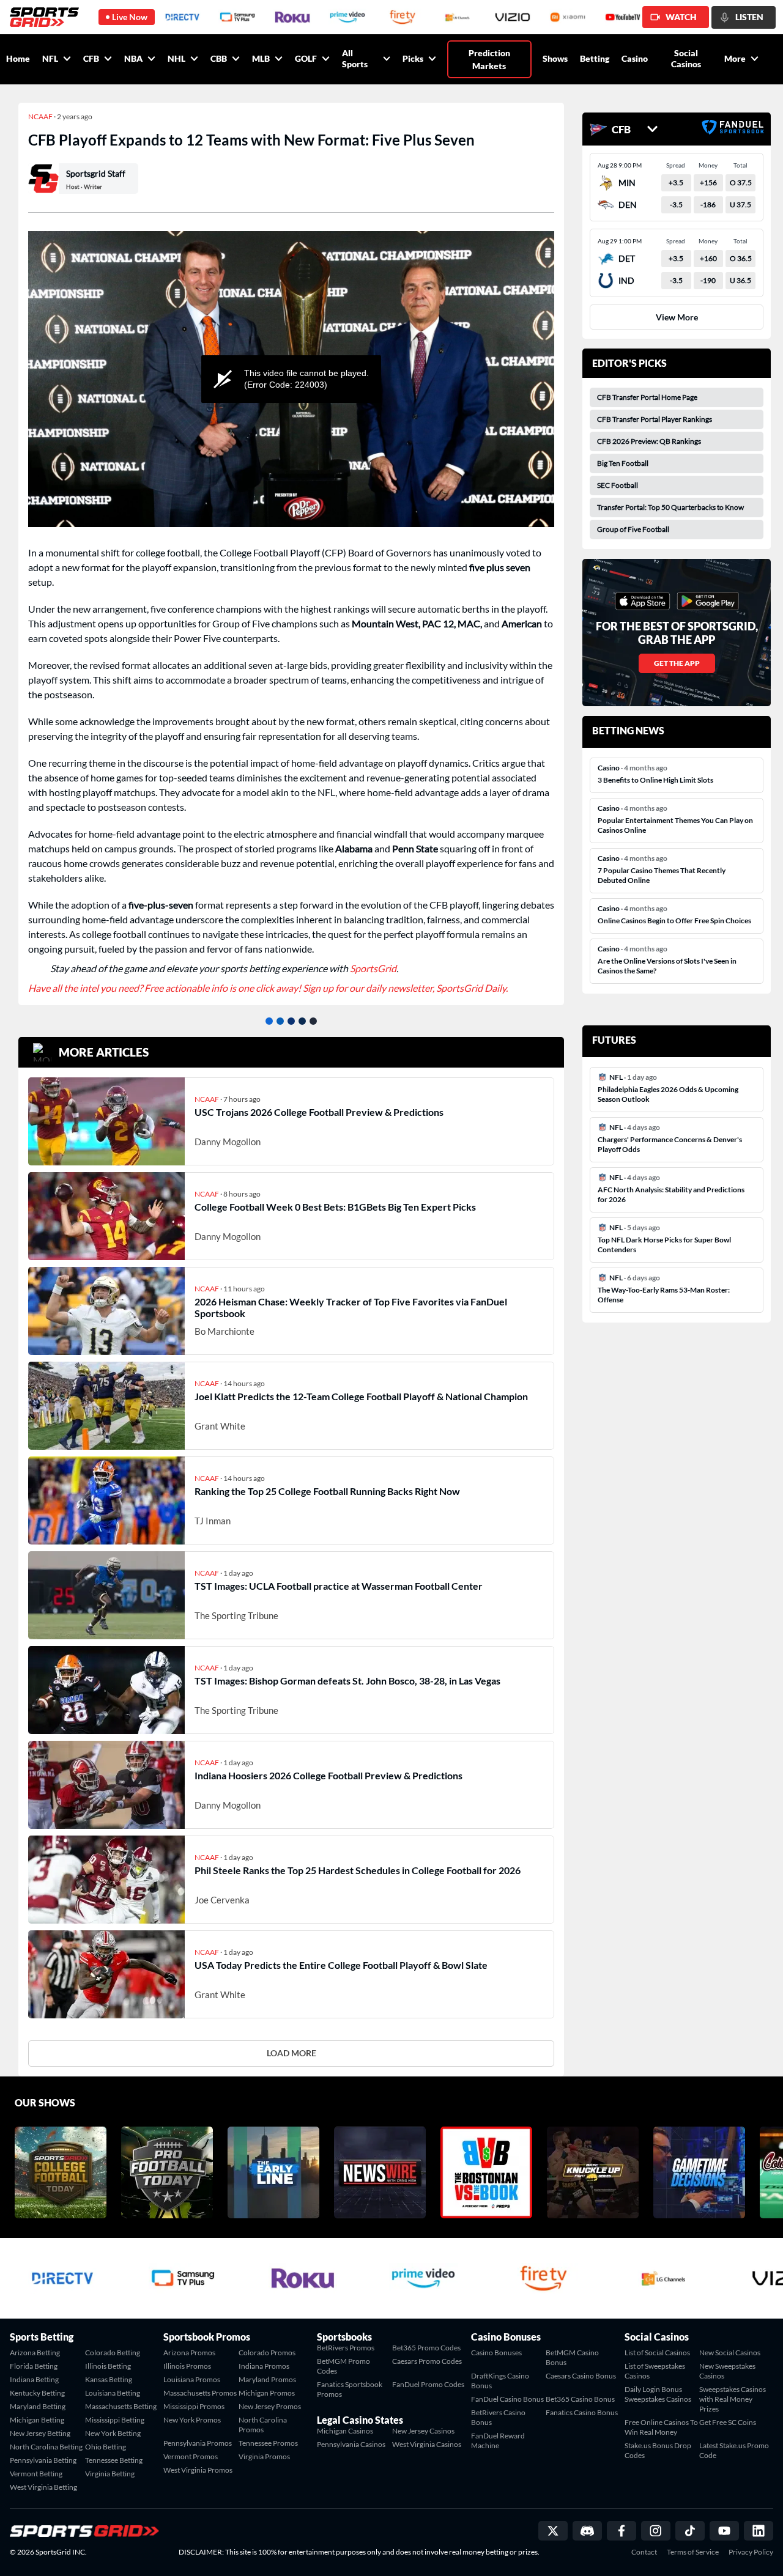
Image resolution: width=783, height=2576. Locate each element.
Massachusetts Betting (121, 2406)
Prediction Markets (489, 59)
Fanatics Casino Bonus (582, 2412)
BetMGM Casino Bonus (572, 2357)
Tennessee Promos (268, 2443)
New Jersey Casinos (423, 2431)
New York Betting (113, 2433)
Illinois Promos (187, 2366)
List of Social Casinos (657, 2353)
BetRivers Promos (346, 2348)
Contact (644, 2552)
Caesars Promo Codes (427, 2361)
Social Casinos (686, 58)
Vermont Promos (191, 2456)
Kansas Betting (109, 2379)
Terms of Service (693, 2552)
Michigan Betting (37, 2420)
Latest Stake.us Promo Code (734, 2450)
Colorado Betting (113, 2353)
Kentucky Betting (37, 2393)
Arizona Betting (35, 2353)
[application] (291, 379)
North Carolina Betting (46, 2447)
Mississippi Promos (194, 2406)
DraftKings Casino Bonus (500, 2381)
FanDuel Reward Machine (498, 2441)
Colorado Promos (267, 2353)
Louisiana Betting (113, 2393)
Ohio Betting (106, 2447)
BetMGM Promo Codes (343, 2366)
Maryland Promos (267, 2379)
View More (677, 317)
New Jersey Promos (270, 2406)
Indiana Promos (264, 2366)
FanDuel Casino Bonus (507, 2399)
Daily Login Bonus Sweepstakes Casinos (658, 2394)
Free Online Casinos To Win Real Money (661, 2427)
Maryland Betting (38, 2406)
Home (18, 58)
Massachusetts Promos (200, 2393)
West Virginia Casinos (427, 2444)
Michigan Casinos (345, 2431)
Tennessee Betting (114, 2460)
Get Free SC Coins (728, 2422)
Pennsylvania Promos (198, 2443)
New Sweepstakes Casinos (727, 2371)
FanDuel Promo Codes (428, 2384)
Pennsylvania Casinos (351, 2444)
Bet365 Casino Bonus (580, 2399)
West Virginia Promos (198, 2470)
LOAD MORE (291, 2053)
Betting (595, 58)
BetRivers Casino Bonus (498, 2417)
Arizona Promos (189, 2353)
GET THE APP (677, 663)
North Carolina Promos (263, 2425)
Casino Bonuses (496, 2353)
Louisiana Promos (192, 2379)
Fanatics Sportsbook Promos (350, 2389)
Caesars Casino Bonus (581, 2376)
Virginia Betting (110, 2474)
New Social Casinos (730, 2353)
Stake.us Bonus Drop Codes (658, 2450)
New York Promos (192, 2420)
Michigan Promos (267, 2393)
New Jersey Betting (40, 2433)
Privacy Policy (751, 2552)
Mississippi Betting (115, 2420)
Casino (635, 58)
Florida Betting (34, 2366)
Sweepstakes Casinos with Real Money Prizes (733, 2399)
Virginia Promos (264, 2456)
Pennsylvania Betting (43, 2460)
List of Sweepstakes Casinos (655, 2371)
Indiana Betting (34, 2379)
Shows (555, 58)
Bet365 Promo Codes (426, 2348)
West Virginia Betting (43, 2487)
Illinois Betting (108, 2366)
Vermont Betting (36, 2474)
